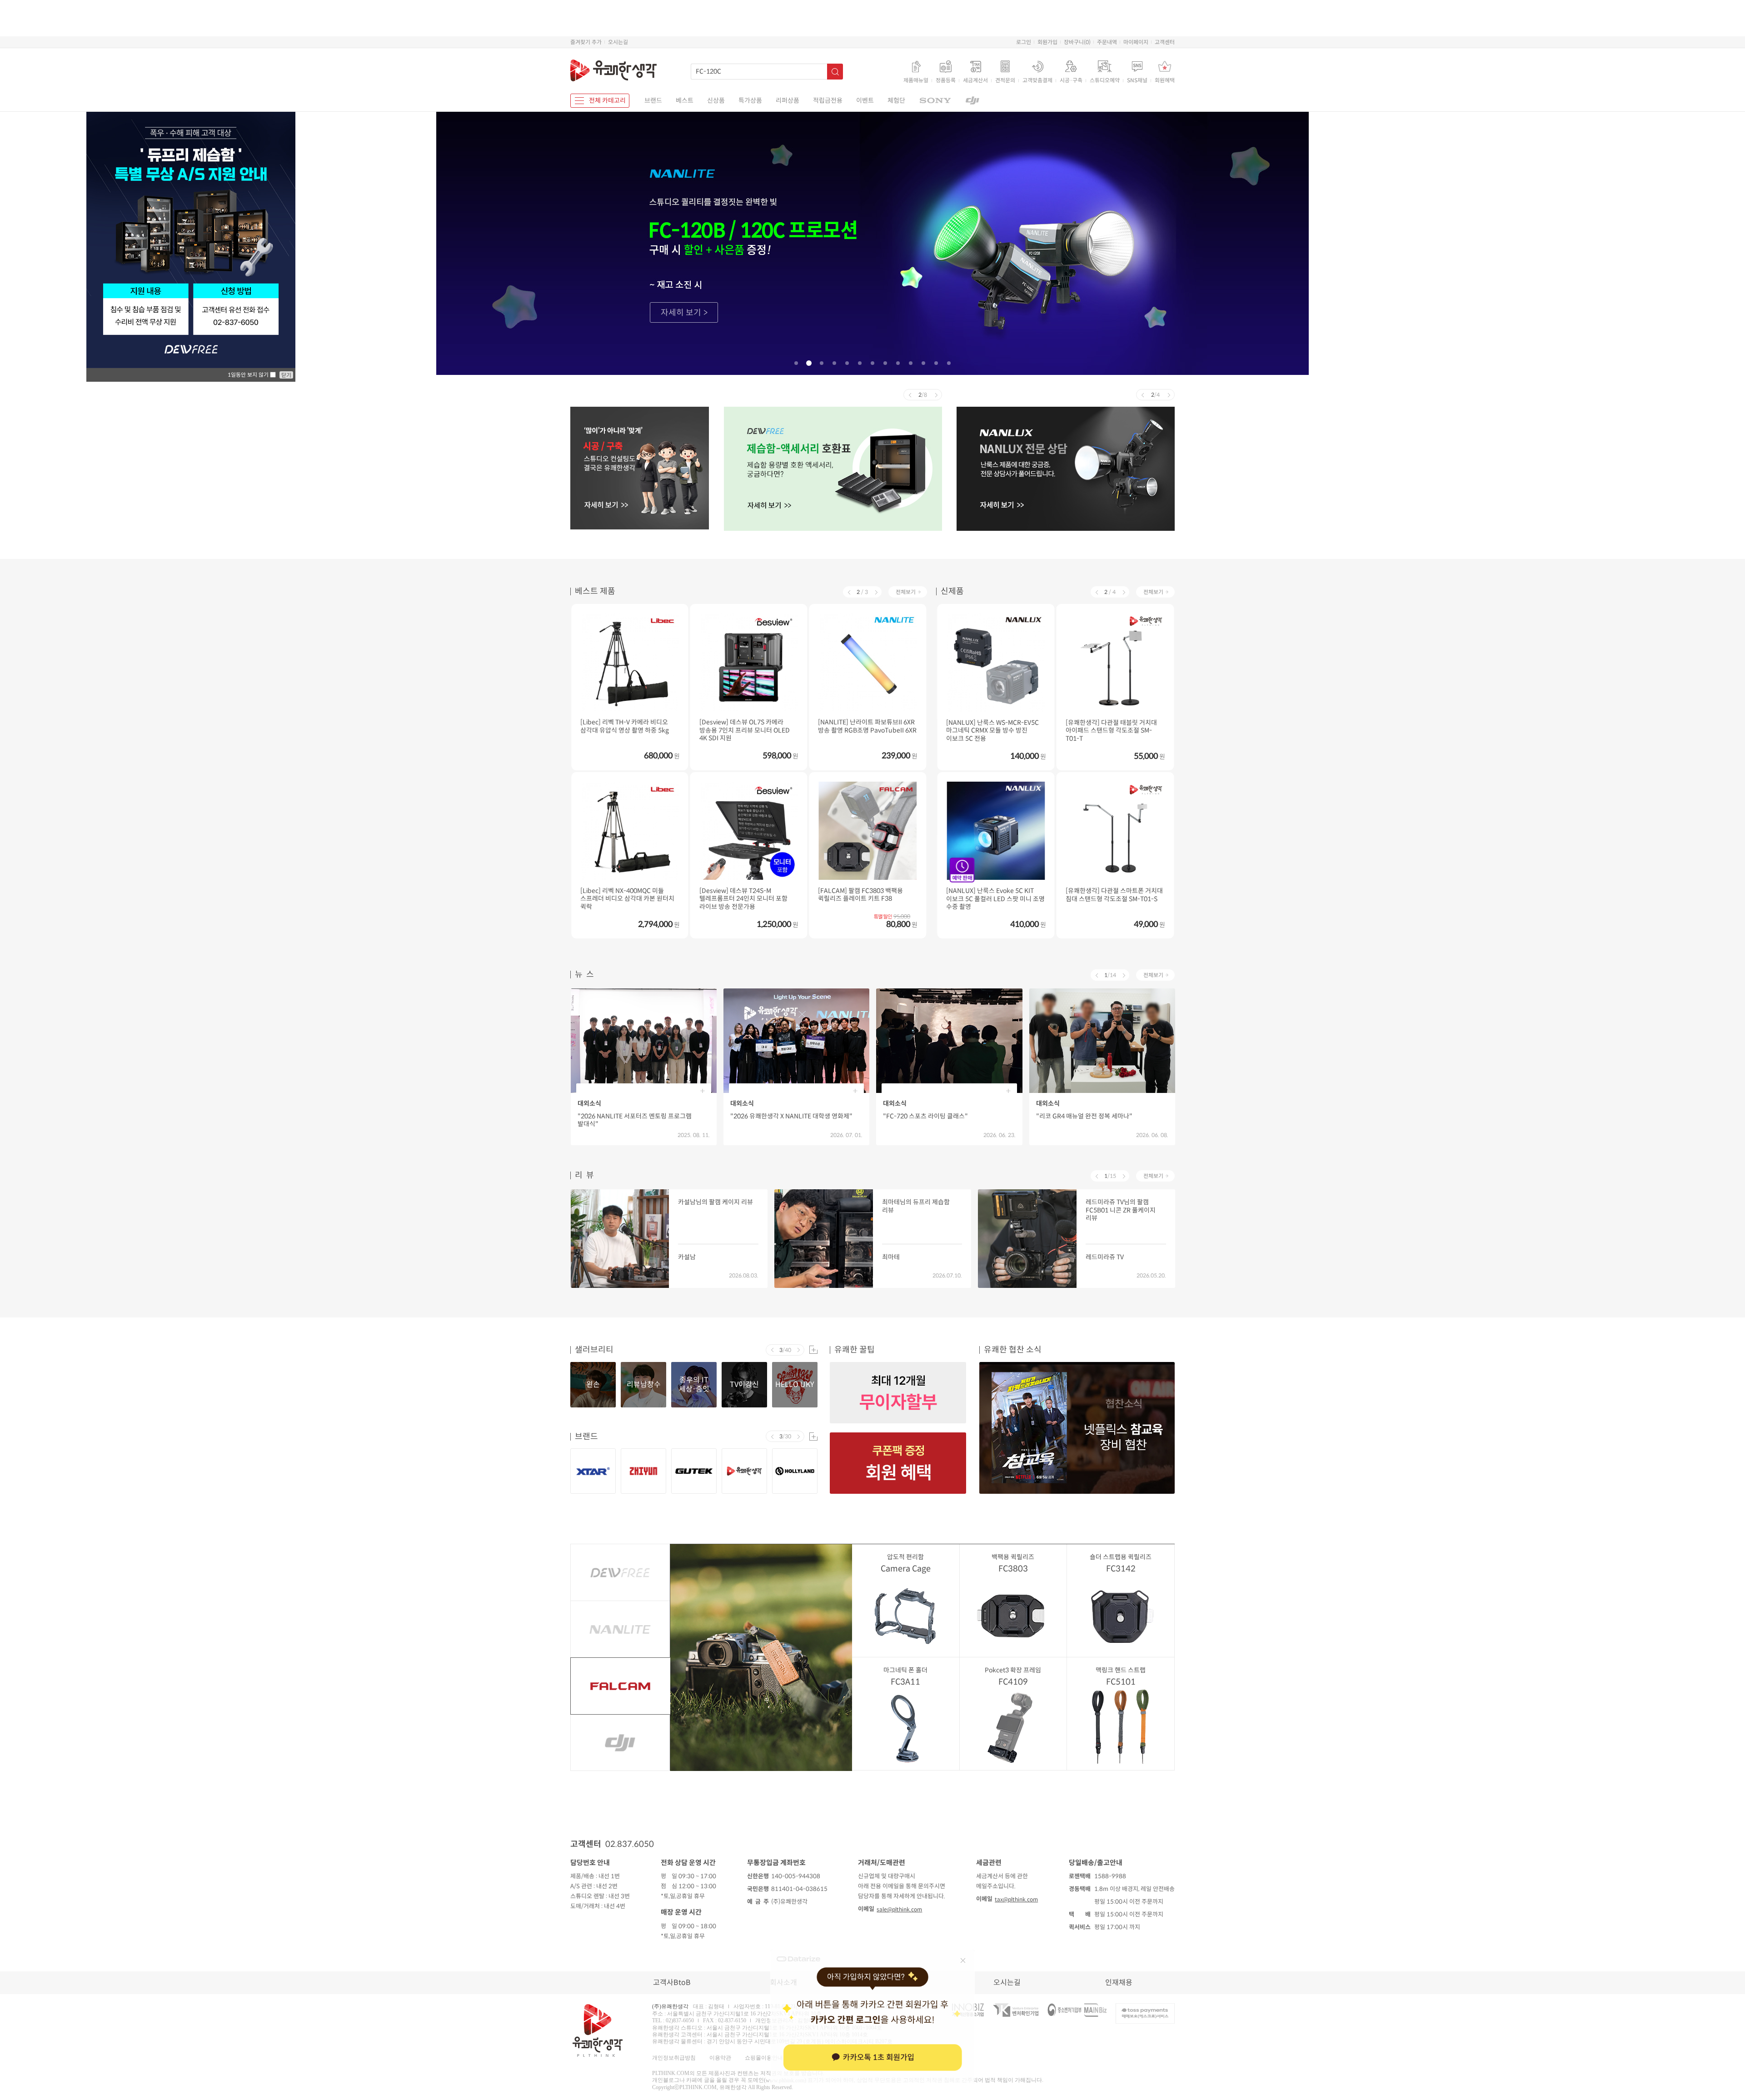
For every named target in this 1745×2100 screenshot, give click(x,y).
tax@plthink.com (1016, 1899)
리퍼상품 (788, 100)
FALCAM (620, 1686)
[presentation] (910, 395)
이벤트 (865, 100)
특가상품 (750, 100)
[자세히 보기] (872, 242)
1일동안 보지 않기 (249, 375)
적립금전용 (828, 100)
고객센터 (1165, 42)
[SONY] (935, 101)
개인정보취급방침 (674, 2057)
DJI (620, 1743)
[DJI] (972, 101)
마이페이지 (1136, 42)
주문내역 (1107, 42)
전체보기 (906, 592)
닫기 (286, 375)
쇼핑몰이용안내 (764, 2057)
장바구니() (1077, 42)
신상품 (716, 100)
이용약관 (720, 2057)
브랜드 (653, 100)
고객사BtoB (672, 1983)
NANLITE (620, 1629)
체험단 (896, 100)
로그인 (1024, 42)
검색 (835, 72)
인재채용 (1119, 1983)
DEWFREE (620, 1572)
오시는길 (618, 42)
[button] (796, 363)
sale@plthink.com (899, 1909)
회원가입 (1047, 42)
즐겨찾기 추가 (586, 42)
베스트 (685, 100)
